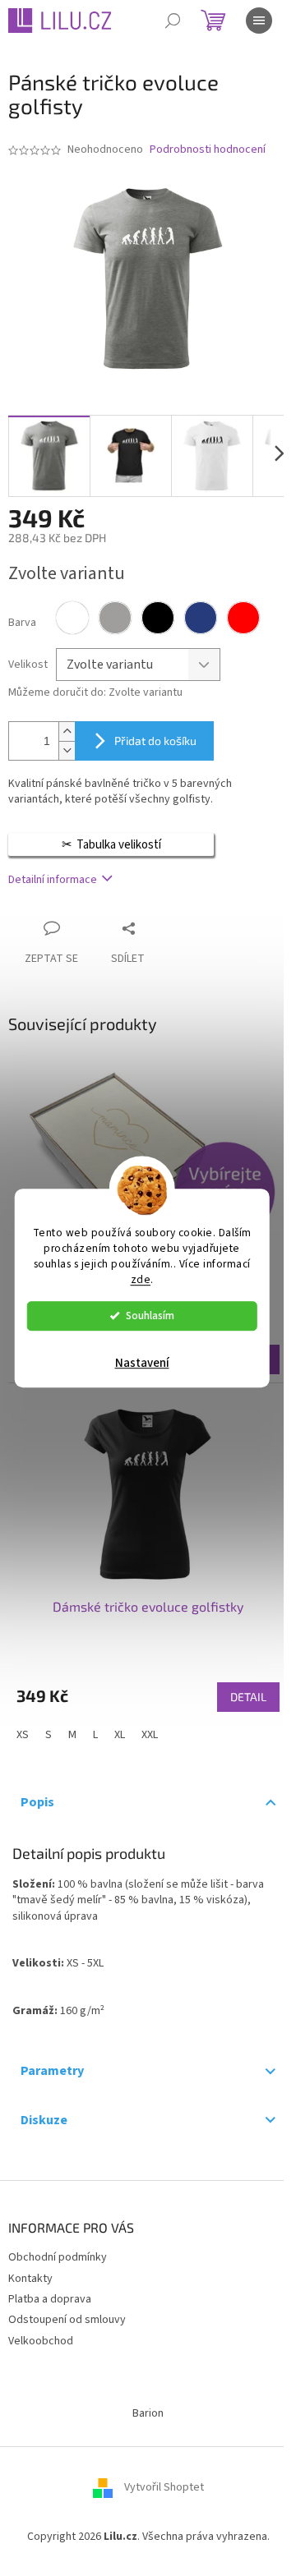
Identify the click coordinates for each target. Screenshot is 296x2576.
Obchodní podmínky (58, 2257)
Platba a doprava (50, 2299)
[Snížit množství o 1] (67, 750)
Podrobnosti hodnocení (208, 150)
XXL (150, 1735)
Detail (248, 1697)
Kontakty (30, 2279)
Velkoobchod (41, 2341)
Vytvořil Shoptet (164, 2487)
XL (120, 1735)
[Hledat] (173, 21)
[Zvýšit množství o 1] (67, 731)
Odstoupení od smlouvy (67, 2320)
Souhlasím (150, 1316)
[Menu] (259, 21)
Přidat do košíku (155, 741)
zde (141, 1279)
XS (23, 1735)
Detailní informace (53, 880)
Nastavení (142, 1363)
